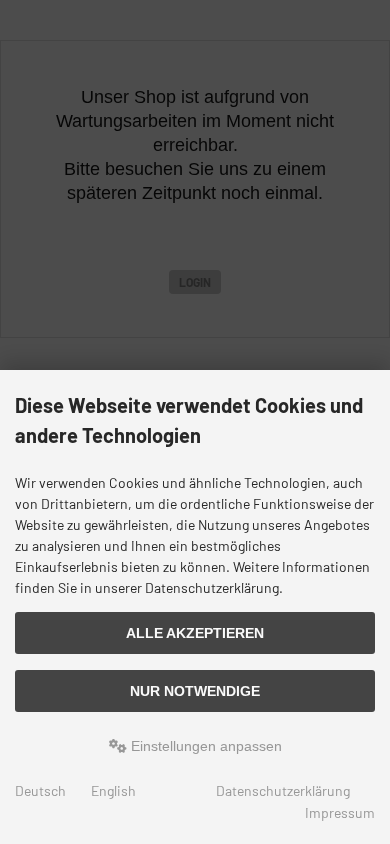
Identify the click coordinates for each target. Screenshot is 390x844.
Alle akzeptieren (195, 633)
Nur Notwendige (195, 691)
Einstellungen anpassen (204, 746)
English (113, 790)
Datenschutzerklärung (283, 790)
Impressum (340, 812)
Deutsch (40, 790)
